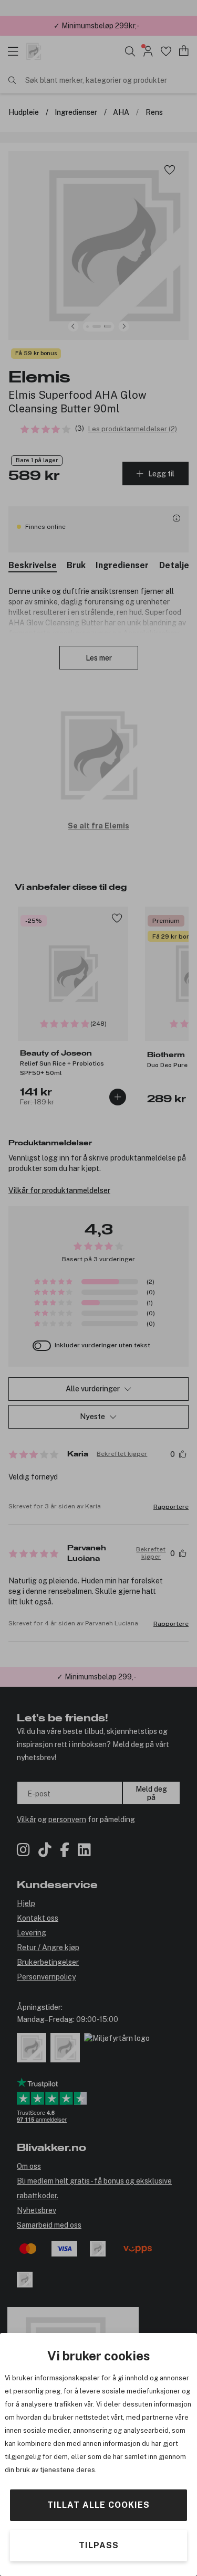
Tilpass (99, 2545)
